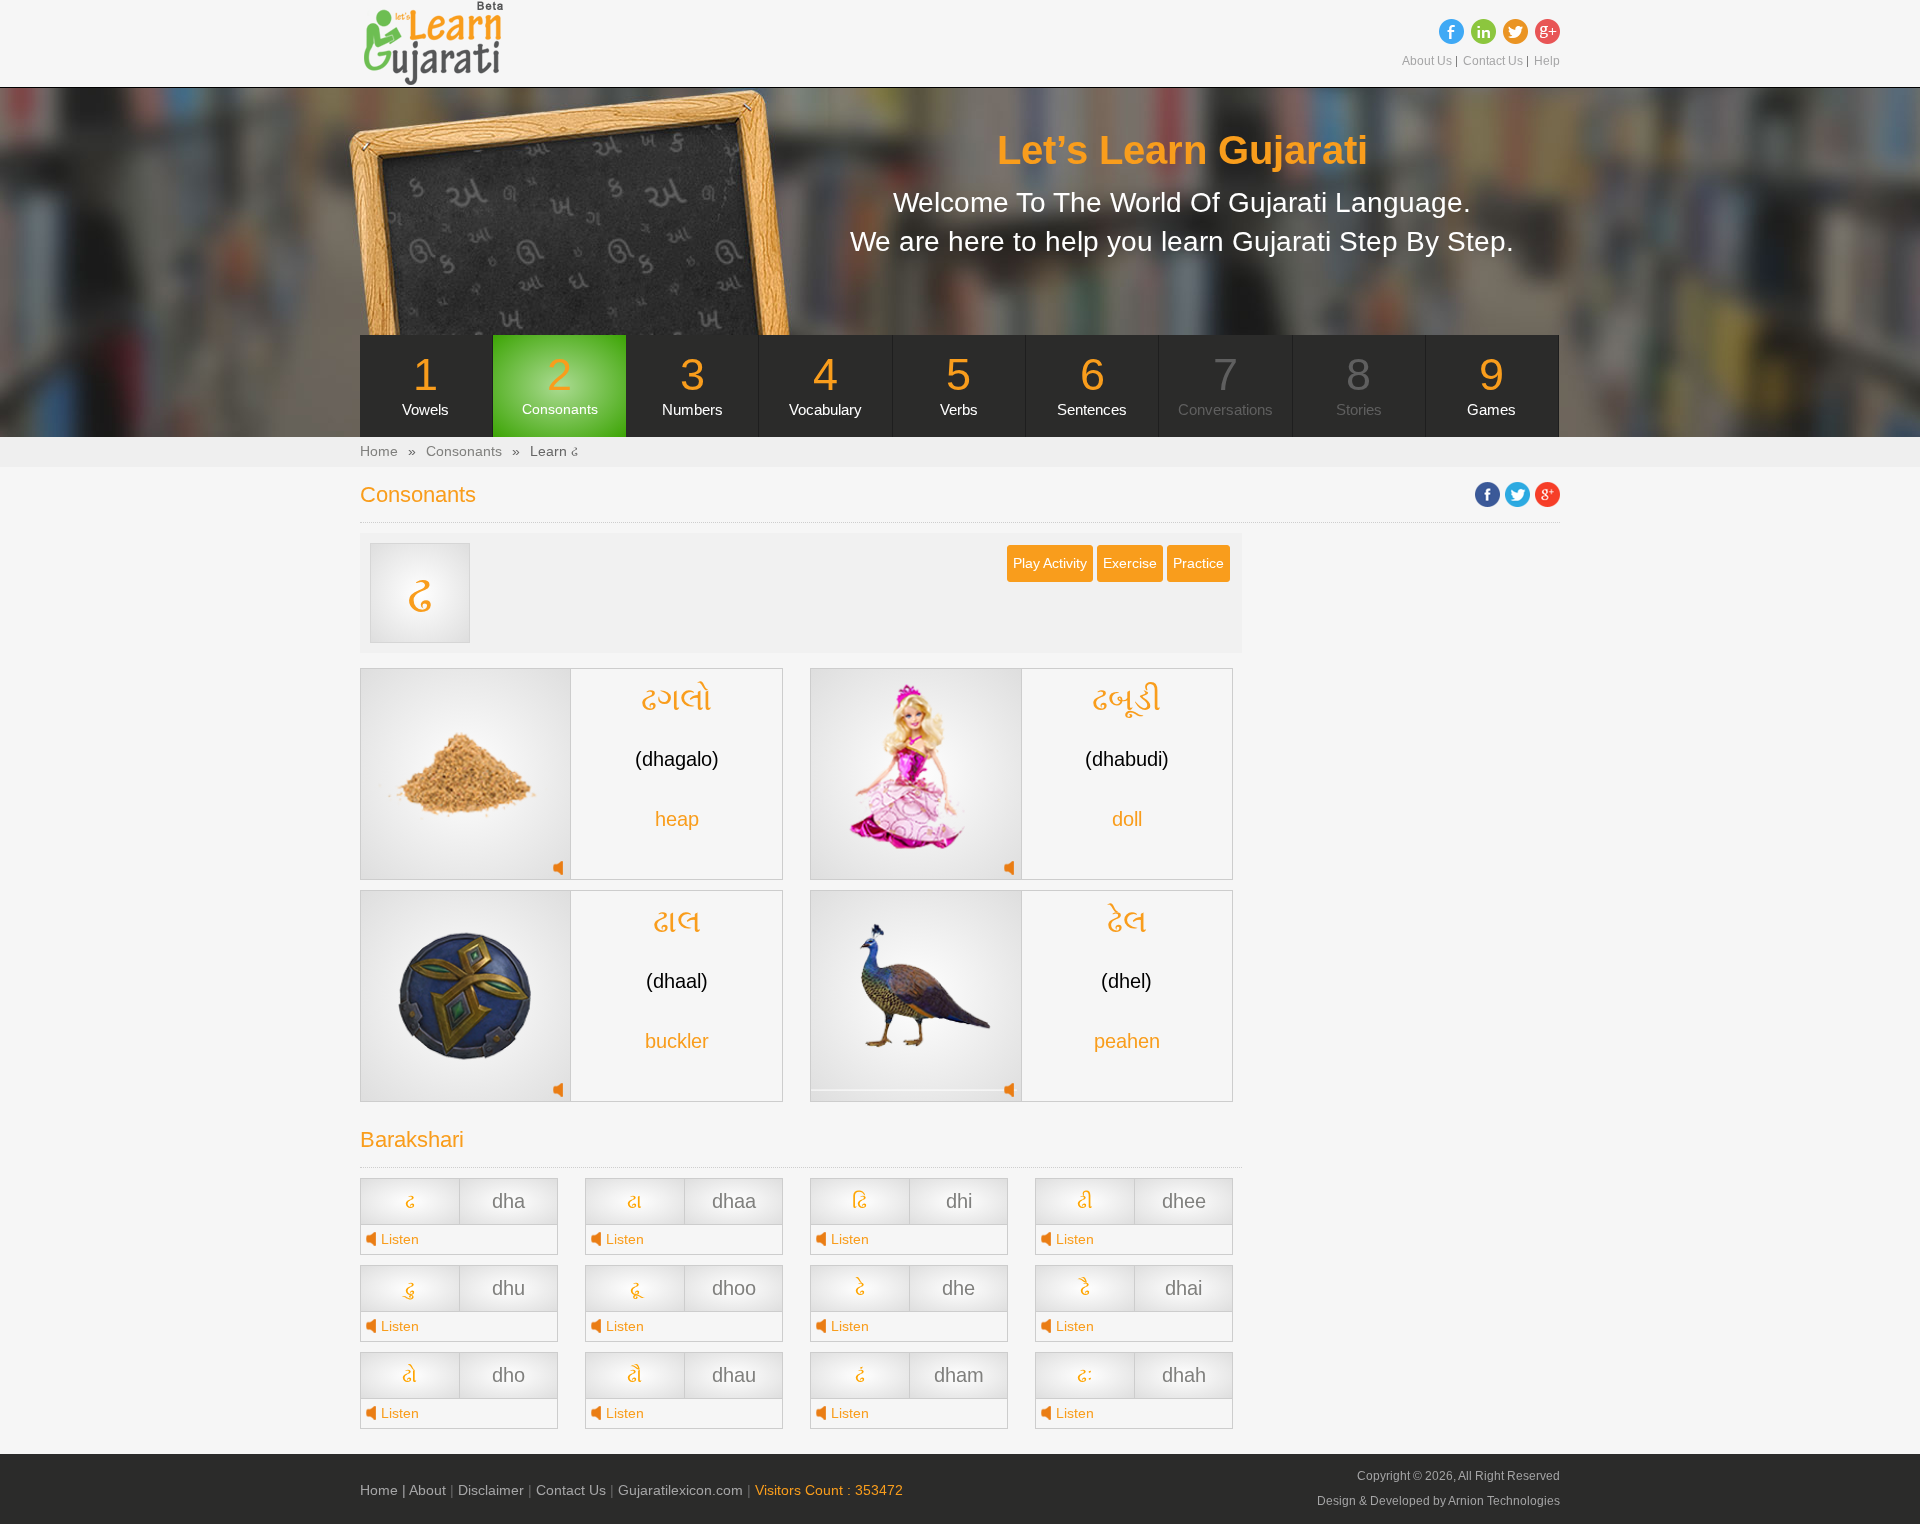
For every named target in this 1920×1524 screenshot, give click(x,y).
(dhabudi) (1127, 759)
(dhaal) (677, 981)
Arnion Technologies (1504, 1501)
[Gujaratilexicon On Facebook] (1451, 31)
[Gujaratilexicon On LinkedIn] (1483, 31)
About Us (1427, 61)
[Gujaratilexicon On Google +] (1547, 31)
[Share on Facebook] (1487, 494)
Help (1547, 61)
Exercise (1130, 563)
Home (379, 451)
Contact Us (1493, 61)
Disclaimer (491, 1490)
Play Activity (1050, 563)
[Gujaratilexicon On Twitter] (1515, 31)
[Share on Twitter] (1517, 494)
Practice (1198, 563)
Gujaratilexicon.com (680, 1490)
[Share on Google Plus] (1547, 494)
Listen (400, 1239)
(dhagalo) (677, 759)
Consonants (464, 451)
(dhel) (1126, 981)
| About (424, 1490)
